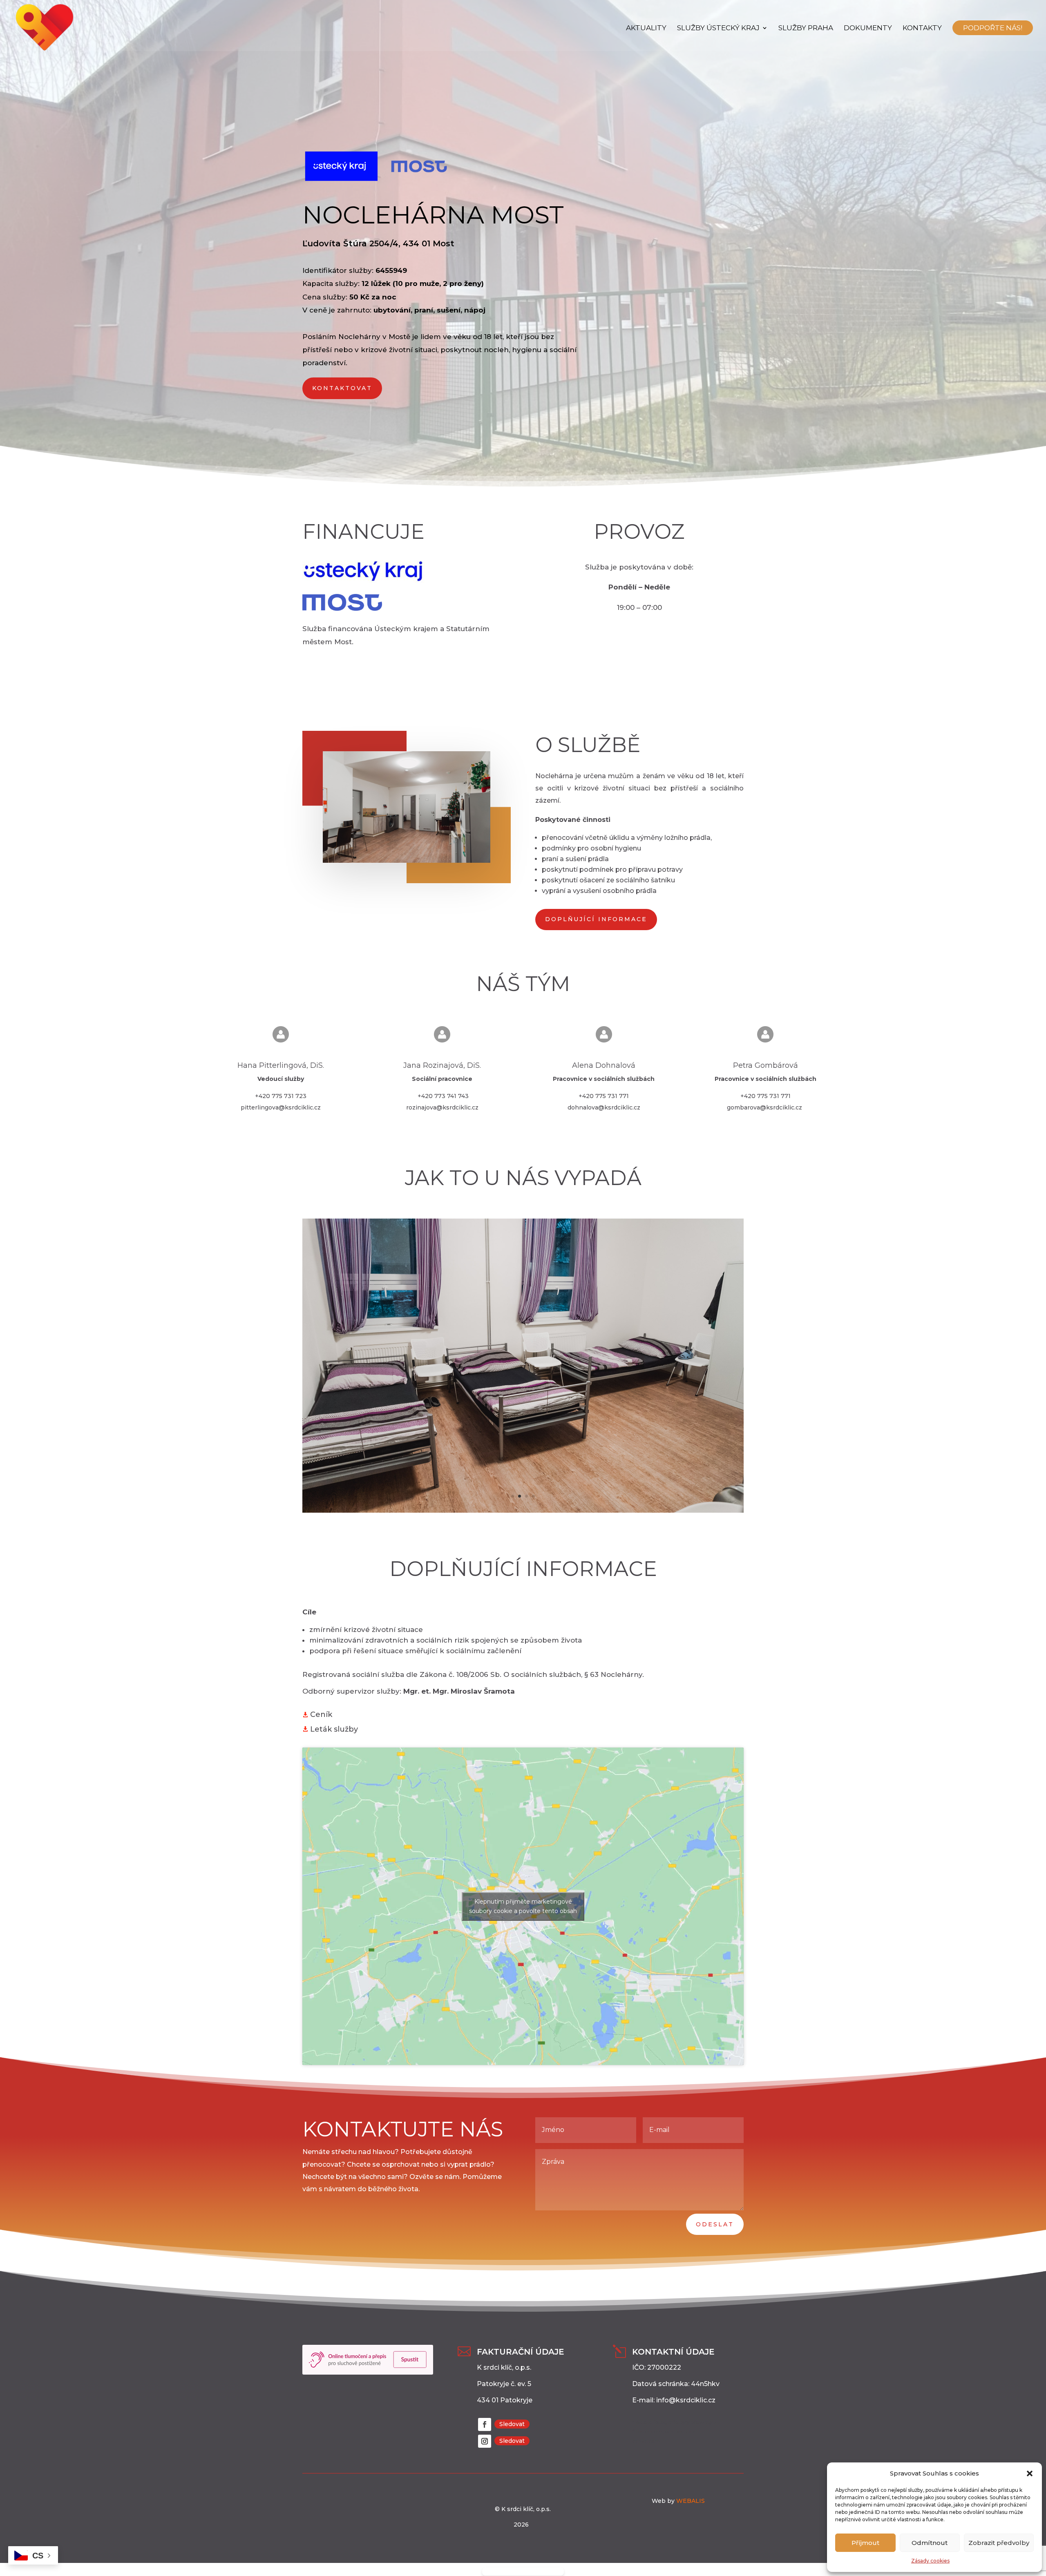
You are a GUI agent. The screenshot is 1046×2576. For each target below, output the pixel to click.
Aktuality (646, 28)
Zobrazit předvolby (999, 2543)
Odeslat (715, 2224)
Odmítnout (930, 2543)
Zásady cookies (930, 2561)
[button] (1030, 2473)
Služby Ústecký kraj (718, 28)
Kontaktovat (342, 388)
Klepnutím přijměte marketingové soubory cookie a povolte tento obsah (523, 1906)
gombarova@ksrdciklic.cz (764, 1107)
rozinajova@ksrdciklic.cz (442, 1107)
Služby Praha (806, 28)
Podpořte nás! (993, 28)
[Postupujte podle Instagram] (485, 2441)
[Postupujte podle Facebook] (485, 2424)
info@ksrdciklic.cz (686, 2400)
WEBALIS (690, 2501)
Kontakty (922, 28)
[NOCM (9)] (523, 1511)
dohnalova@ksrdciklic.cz (604, 1107)
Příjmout (865, 2543)
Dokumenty (868, 28)
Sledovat (512, 2424)
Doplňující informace (596, 919)
